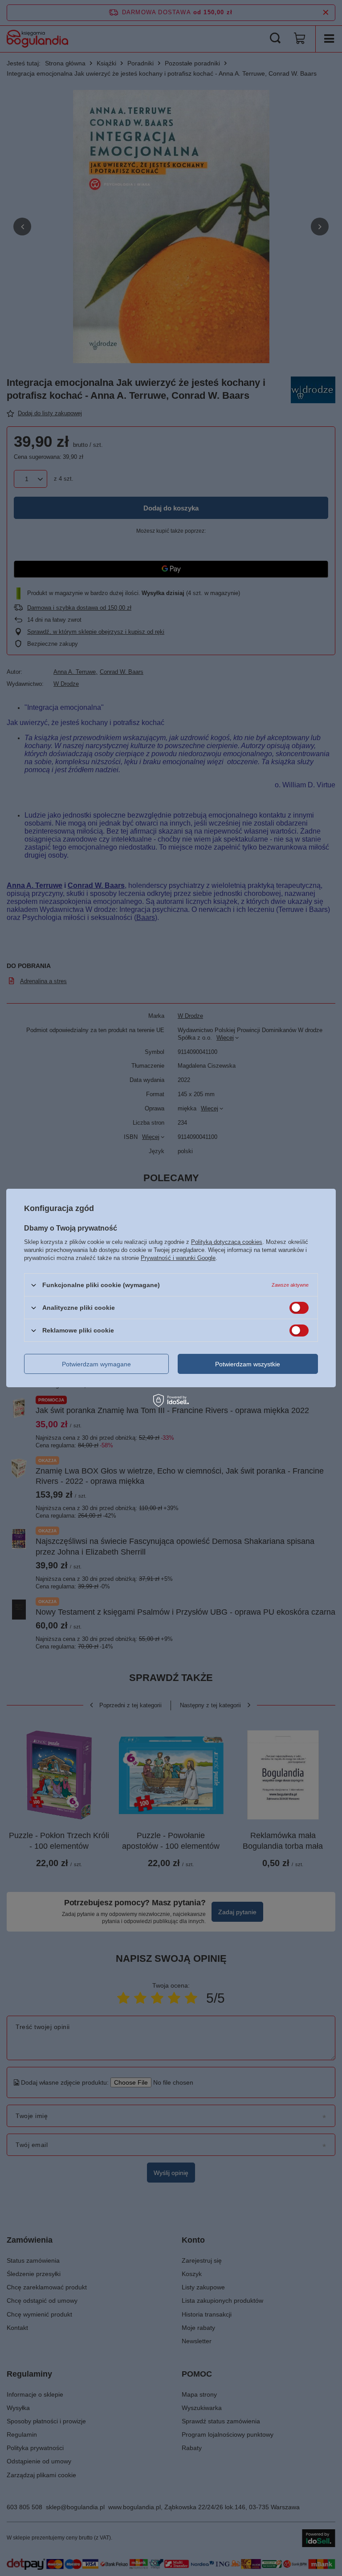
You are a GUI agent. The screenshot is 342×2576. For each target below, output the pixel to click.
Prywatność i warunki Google (178, 1258)
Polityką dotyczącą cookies (227, 1242)
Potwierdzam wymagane (96, 1364)
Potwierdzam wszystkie (248, 1364)
